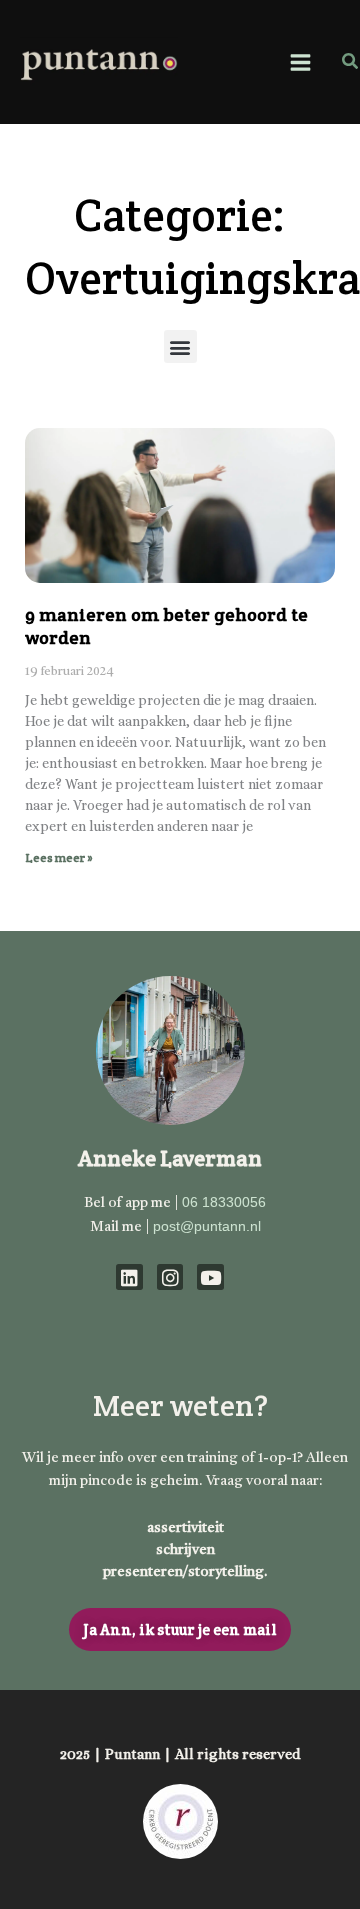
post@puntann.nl (207, 1226)
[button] (351, 62)
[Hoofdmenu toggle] (300, 62)
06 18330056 (224, 1202)
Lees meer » (59, 857)
